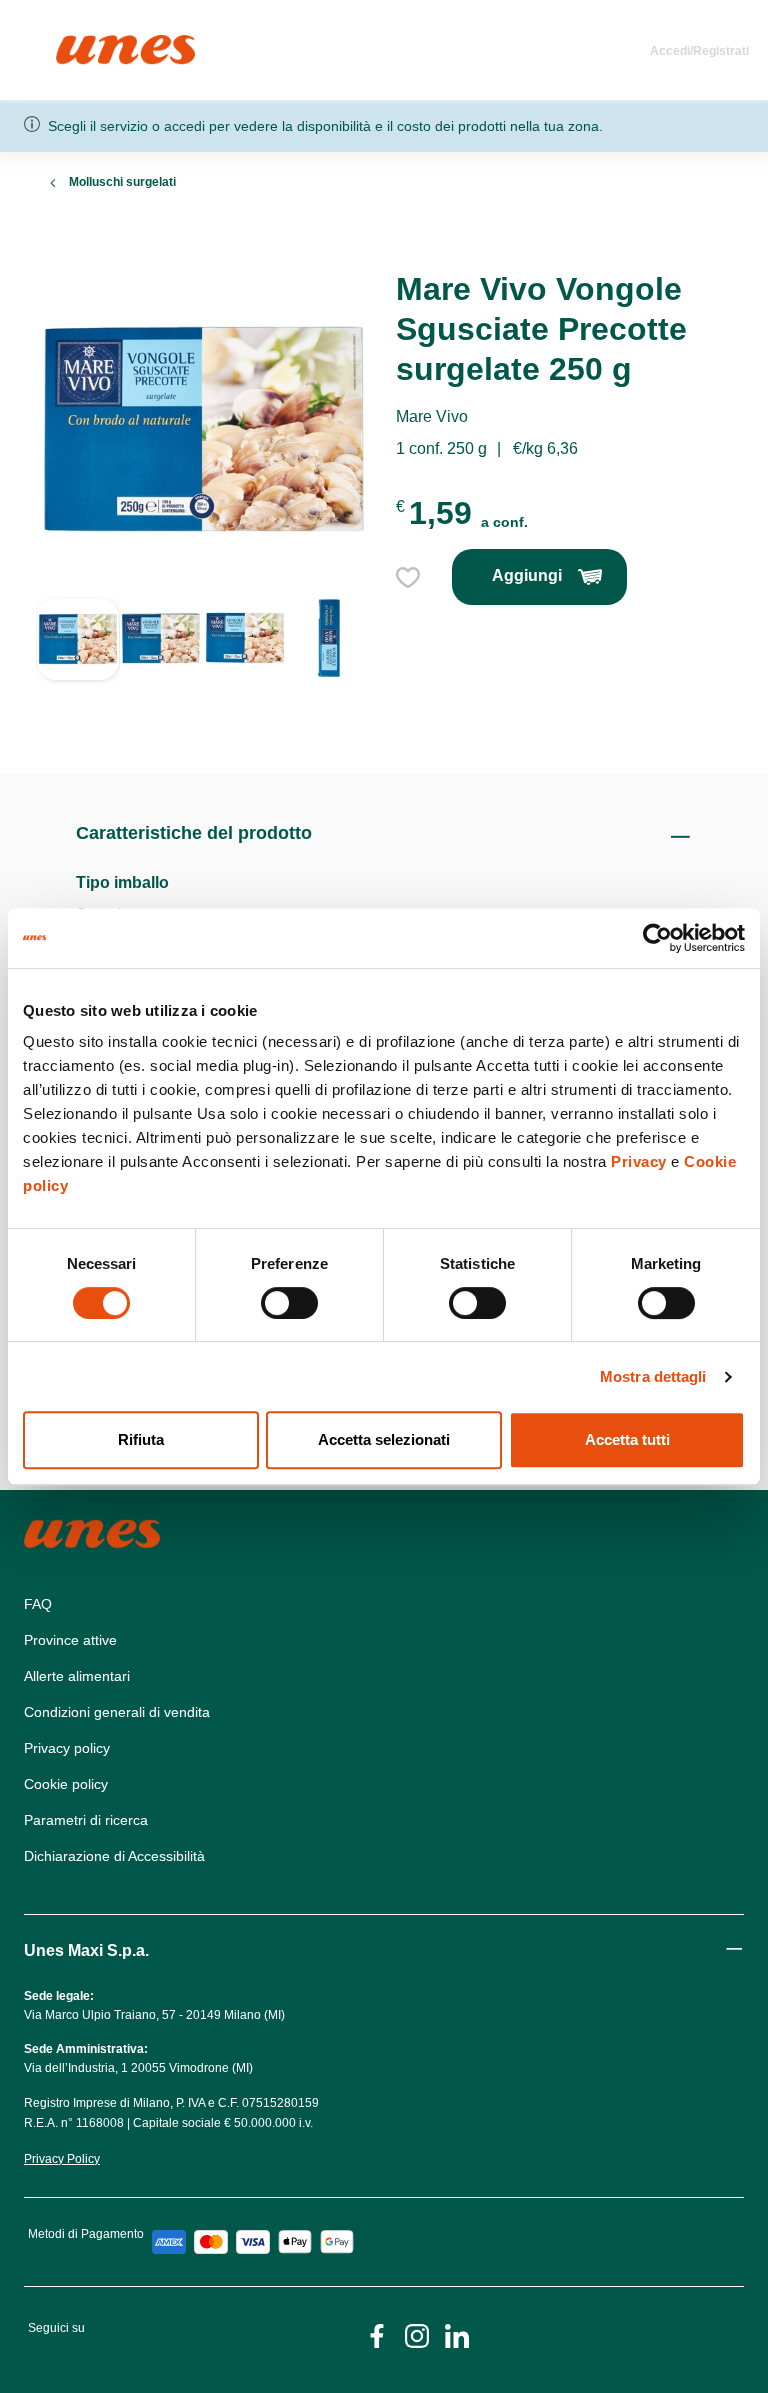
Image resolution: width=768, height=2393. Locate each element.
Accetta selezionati (384, 1439)
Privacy (639, 1161)
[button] (78, 661)
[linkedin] (457, 2334)
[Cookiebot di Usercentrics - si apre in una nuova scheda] (657, 938)
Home (77, 43)
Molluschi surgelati (122, 182)
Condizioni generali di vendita (117, 1712)
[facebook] (377, 2334)
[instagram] (417, 2334)
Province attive (70, 1640)
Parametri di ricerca (86, 1820)
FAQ (38, 1604)
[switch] (289, 1303)
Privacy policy (67, 1748)
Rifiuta (141, 1439)
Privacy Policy (62, 2159)
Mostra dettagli (653, 1376)
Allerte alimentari (77, 1676)
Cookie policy (66, 1784)
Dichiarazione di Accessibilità (114, 1856)
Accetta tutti (627, 1439)
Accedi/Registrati (699, 51)
